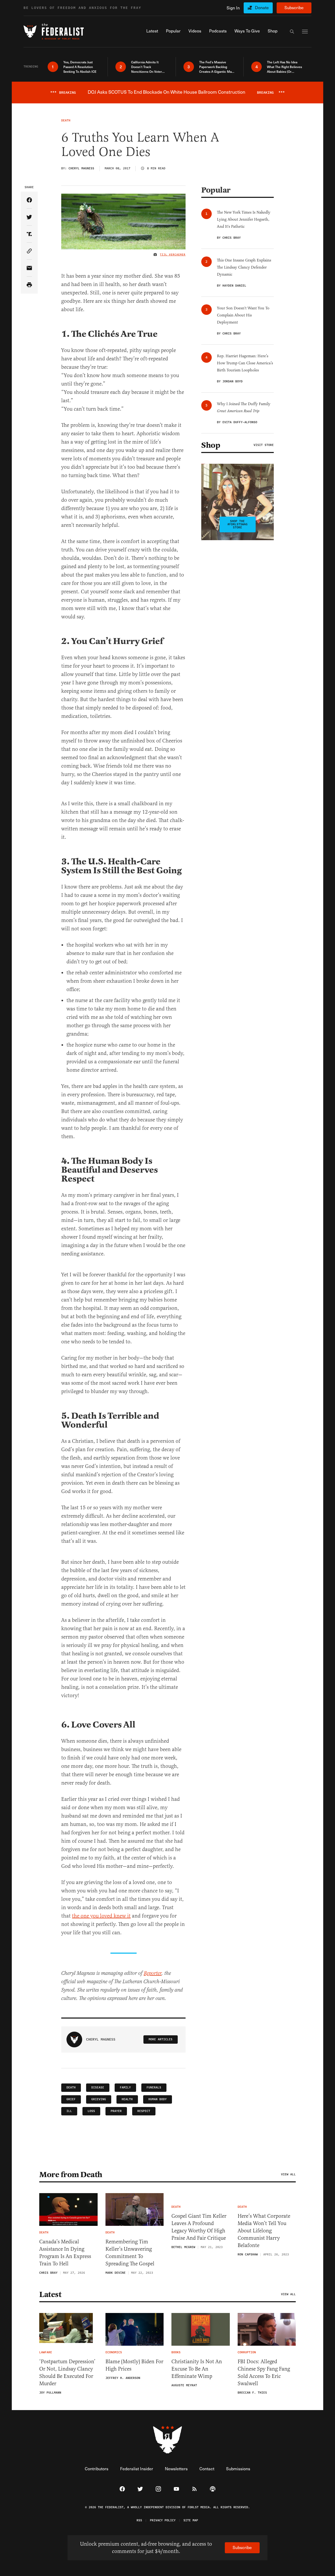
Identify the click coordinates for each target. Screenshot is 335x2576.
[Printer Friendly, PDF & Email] (29, 285)
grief (71, 2099)
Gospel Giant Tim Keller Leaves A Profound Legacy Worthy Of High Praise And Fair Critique (199, 2227)
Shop (211, 445)
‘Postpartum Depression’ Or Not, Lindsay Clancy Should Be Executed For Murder (67, 2373)
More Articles (161, 2039)
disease (98, 2088)
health (127, 2099)
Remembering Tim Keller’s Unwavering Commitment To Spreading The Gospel (130, 2253)
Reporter (153, 1973)
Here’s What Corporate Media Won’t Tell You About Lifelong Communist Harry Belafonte (264, 2231)
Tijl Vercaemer (173, 255)
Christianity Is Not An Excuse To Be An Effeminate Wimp (197, 2369)
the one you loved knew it (101, 1916)
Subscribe (294, 7)
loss (91, 2111)
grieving (99, 2099)
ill (69, 2111)
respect (144, 2111)
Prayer (116, 2111)
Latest (50, 2294)
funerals (154, 2088)
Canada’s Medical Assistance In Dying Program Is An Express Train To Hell (65, 2253)
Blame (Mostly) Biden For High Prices (134, 2365)
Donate (262, 7)
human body (158, 2099)
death (71, 2088)
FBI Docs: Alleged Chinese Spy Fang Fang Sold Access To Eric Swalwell (264, 2373)
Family (125, 2088)
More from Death (71, 2175)
